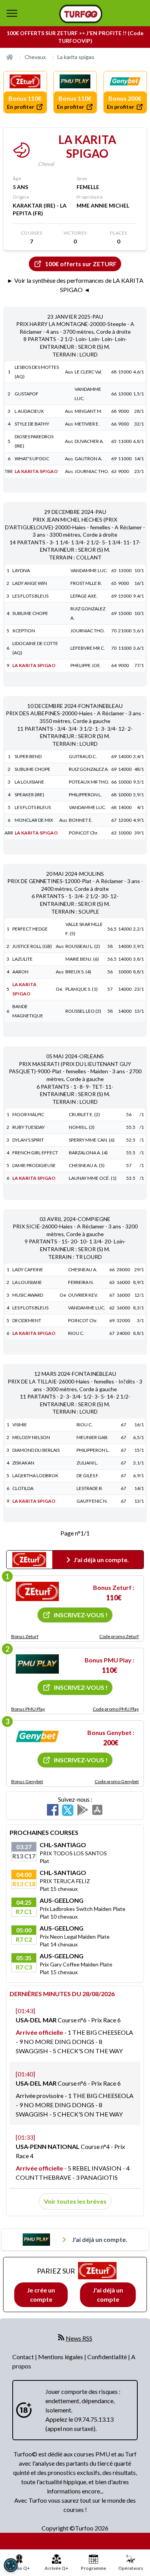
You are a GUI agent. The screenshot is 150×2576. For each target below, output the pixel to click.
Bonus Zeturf (25, 1636)
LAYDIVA (21, 570)
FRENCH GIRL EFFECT (35, 1153)
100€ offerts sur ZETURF (81, 264)
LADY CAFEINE (28, 1269)
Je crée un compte (41, 2295)
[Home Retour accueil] (81, 14)
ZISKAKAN (23, 1463)
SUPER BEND (28, 756)
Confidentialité (108, 2357)
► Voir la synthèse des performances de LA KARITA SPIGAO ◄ (75, 285)
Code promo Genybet (117, 1781)
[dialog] (11, 2565)
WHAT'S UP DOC (32, 459)
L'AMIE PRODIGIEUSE (34, 1165)
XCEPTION (24, 631)
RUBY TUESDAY (28, 1127)
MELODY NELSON (31, 1437)
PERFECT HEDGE (30, 929)
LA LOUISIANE (29, 782)
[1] (37, 1591)
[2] (37, 1664)
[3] (37, 1736)
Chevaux (35, 57)
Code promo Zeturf (119, 1636)
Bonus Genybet (27, 1781)
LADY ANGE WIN (30, 583)
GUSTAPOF (27, 394)
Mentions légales (61, 2357)
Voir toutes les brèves (75, 2201)
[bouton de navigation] (12, 13)
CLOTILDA (23, 1488)
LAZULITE (22, 959)
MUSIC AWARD (28, 1295)
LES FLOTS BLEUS (30, 596)
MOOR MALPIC (28, 1114)
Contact (24, 2357)
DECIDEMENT (27, 1320)
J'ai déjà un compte (108, 2295)
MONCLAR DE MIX (34, 820)
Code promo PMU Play (116, 1709)
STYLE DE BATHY (32, 424)
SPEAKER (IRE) (29, 795)
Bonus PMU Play (28, 1709)
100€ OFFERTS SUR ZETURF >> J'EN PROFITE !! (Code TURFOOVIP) (75, 37)
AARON (20, 972)
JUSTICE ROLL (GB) (32, 946)
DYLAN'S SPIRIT (28, 1140)
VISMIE (20, 1425)
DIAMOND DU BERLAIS (36, 1450)
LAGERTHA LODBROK (35, 1475)
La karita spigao (76, 57)
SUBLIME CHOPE (30, 613)
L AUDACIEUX (29, 411)
